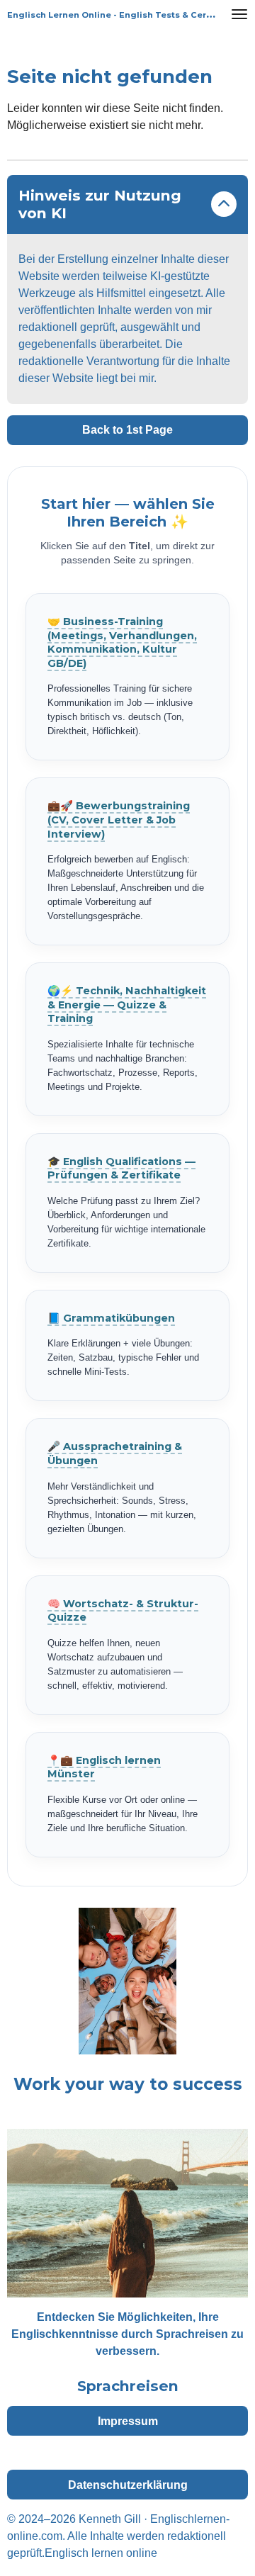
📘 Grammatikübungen (111, 1318)
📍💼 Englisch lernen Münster (104, 1767)
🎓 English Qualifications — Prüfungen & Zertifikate (121, 1169)
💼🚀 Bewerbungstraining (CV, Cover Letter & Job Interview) (119, 820)
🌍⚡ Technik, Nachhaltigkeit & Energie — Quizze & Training (127, 1005)
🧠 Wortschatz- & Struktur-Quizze (123, 1611)
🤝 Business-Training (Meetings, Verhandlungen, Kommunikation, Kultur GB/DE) (122, 642)
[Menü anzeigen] (239, 14)
